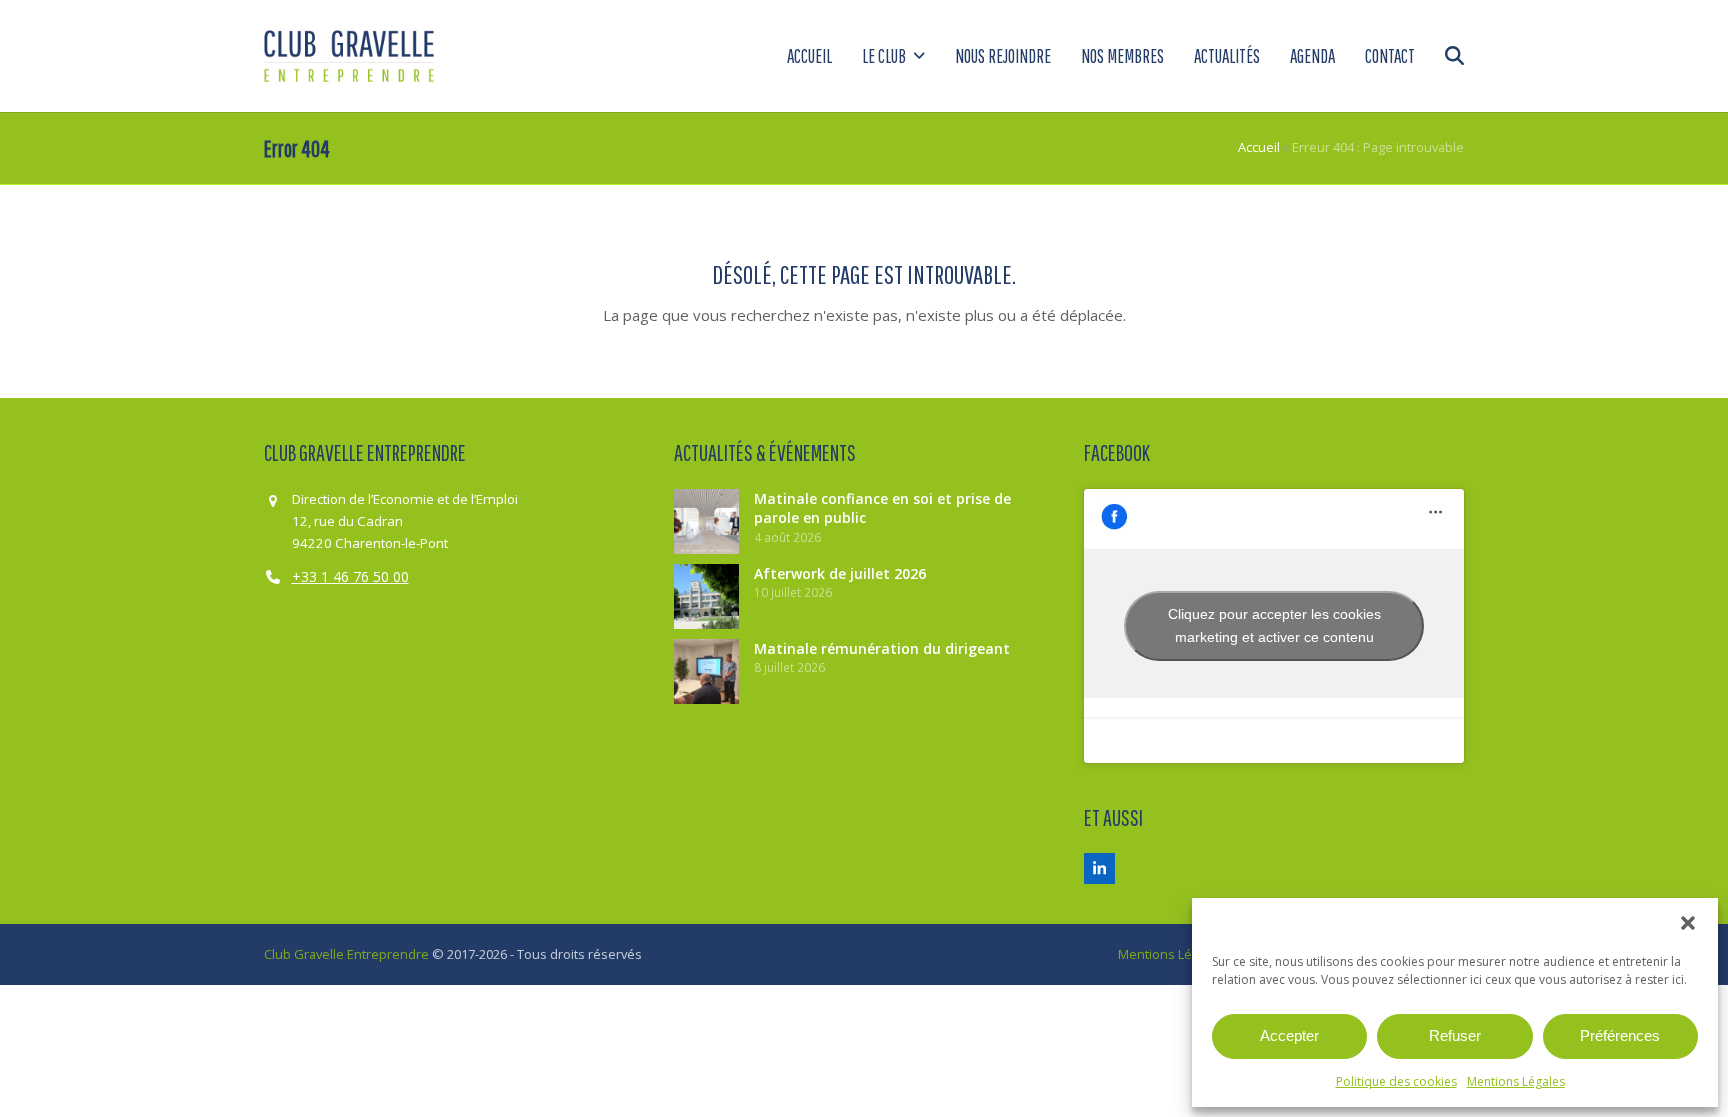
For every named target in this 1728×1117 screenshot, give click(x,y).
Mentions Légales (1516, 1081)
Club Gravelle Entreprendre (346, 954)
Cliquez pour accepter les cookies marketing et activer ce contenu (1274, 625)
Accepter (1289, 1035)
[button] (1688, 923)
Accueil (1259, 147)
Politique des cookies (1396, 1081)
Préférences (1620, 1035)
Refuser (1455, 1035)
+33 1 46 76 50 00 (350, 576)
